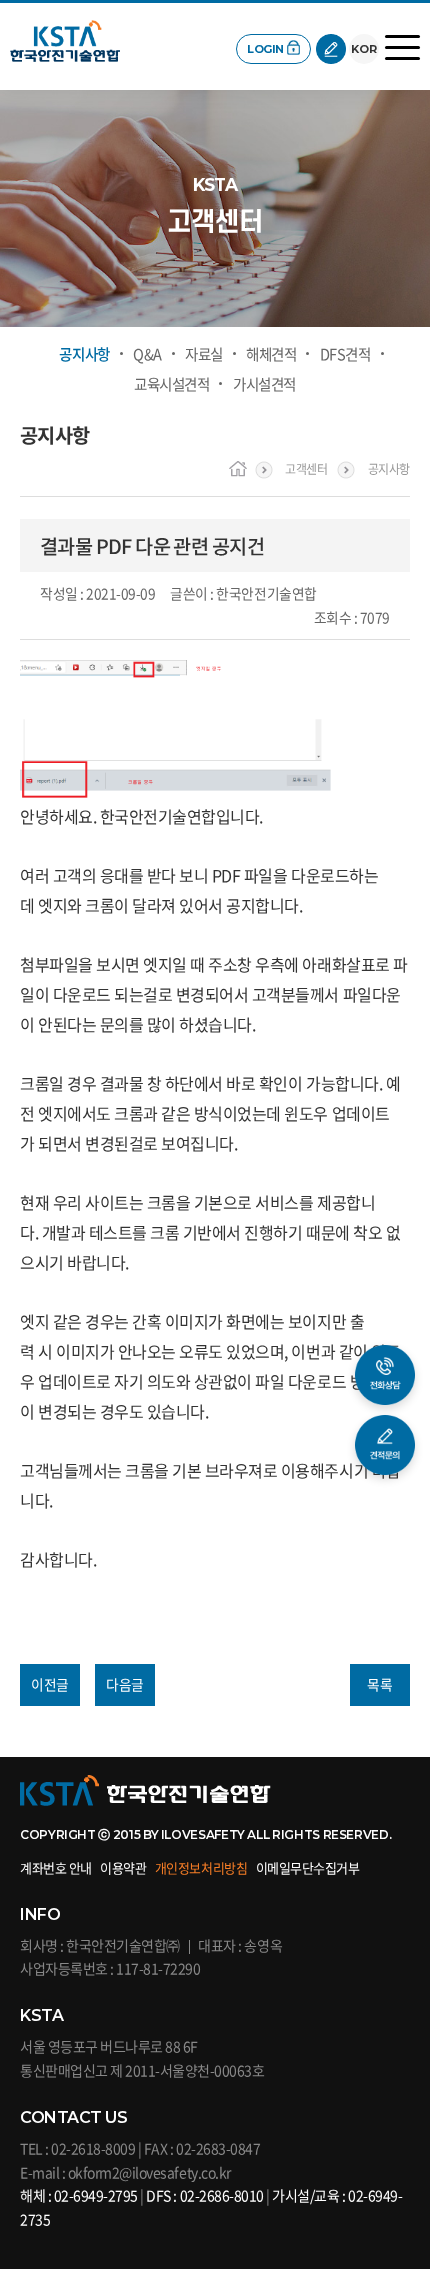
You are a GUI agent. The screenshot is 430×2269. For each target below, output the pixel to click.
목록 (379, 1684)
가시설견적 (264, 384)
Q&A (147, 354)
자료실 (204, 354)
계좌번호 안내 (56, 1867)
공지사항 (84, 354)
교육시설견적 (171, 384)
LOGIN (265, 49)
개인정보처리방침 (201, 1867)
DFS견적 (345, 354)
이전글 (50, 1684)
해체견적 (271, 354)
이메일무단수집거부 (308, 1867)
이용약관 (123, 1867)
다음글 (125, 1684)
